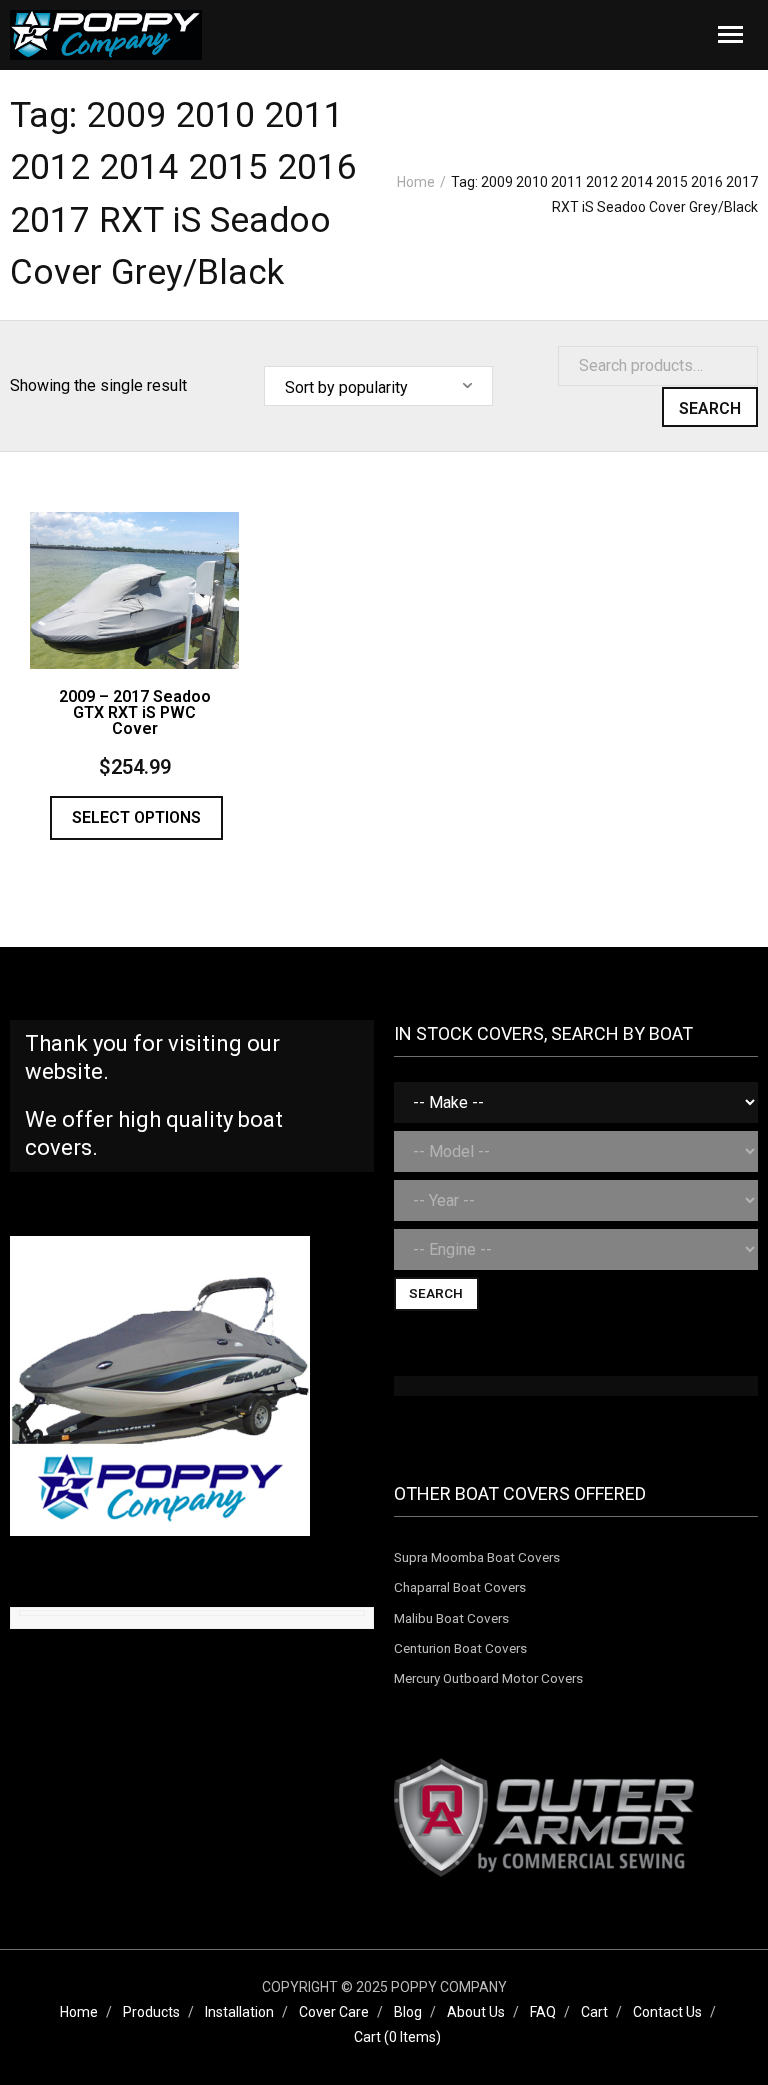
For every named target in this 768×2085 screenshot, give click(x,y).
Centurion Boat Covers (460, 1648)
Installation (239, 2012)
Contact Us (667, 2012)
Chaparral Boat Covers (460, 1587)
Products (151, 2012)
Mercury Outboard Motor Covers (488, 1678)
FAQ (543, 2012)
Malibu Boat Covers (451, 1618)
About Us (476, 2012)
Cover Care (334, 2012)
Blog (408, 2012)
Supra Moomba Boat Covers (477, 1557)
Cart (594, 2012)
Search (710, 408)
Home (416, 182)
